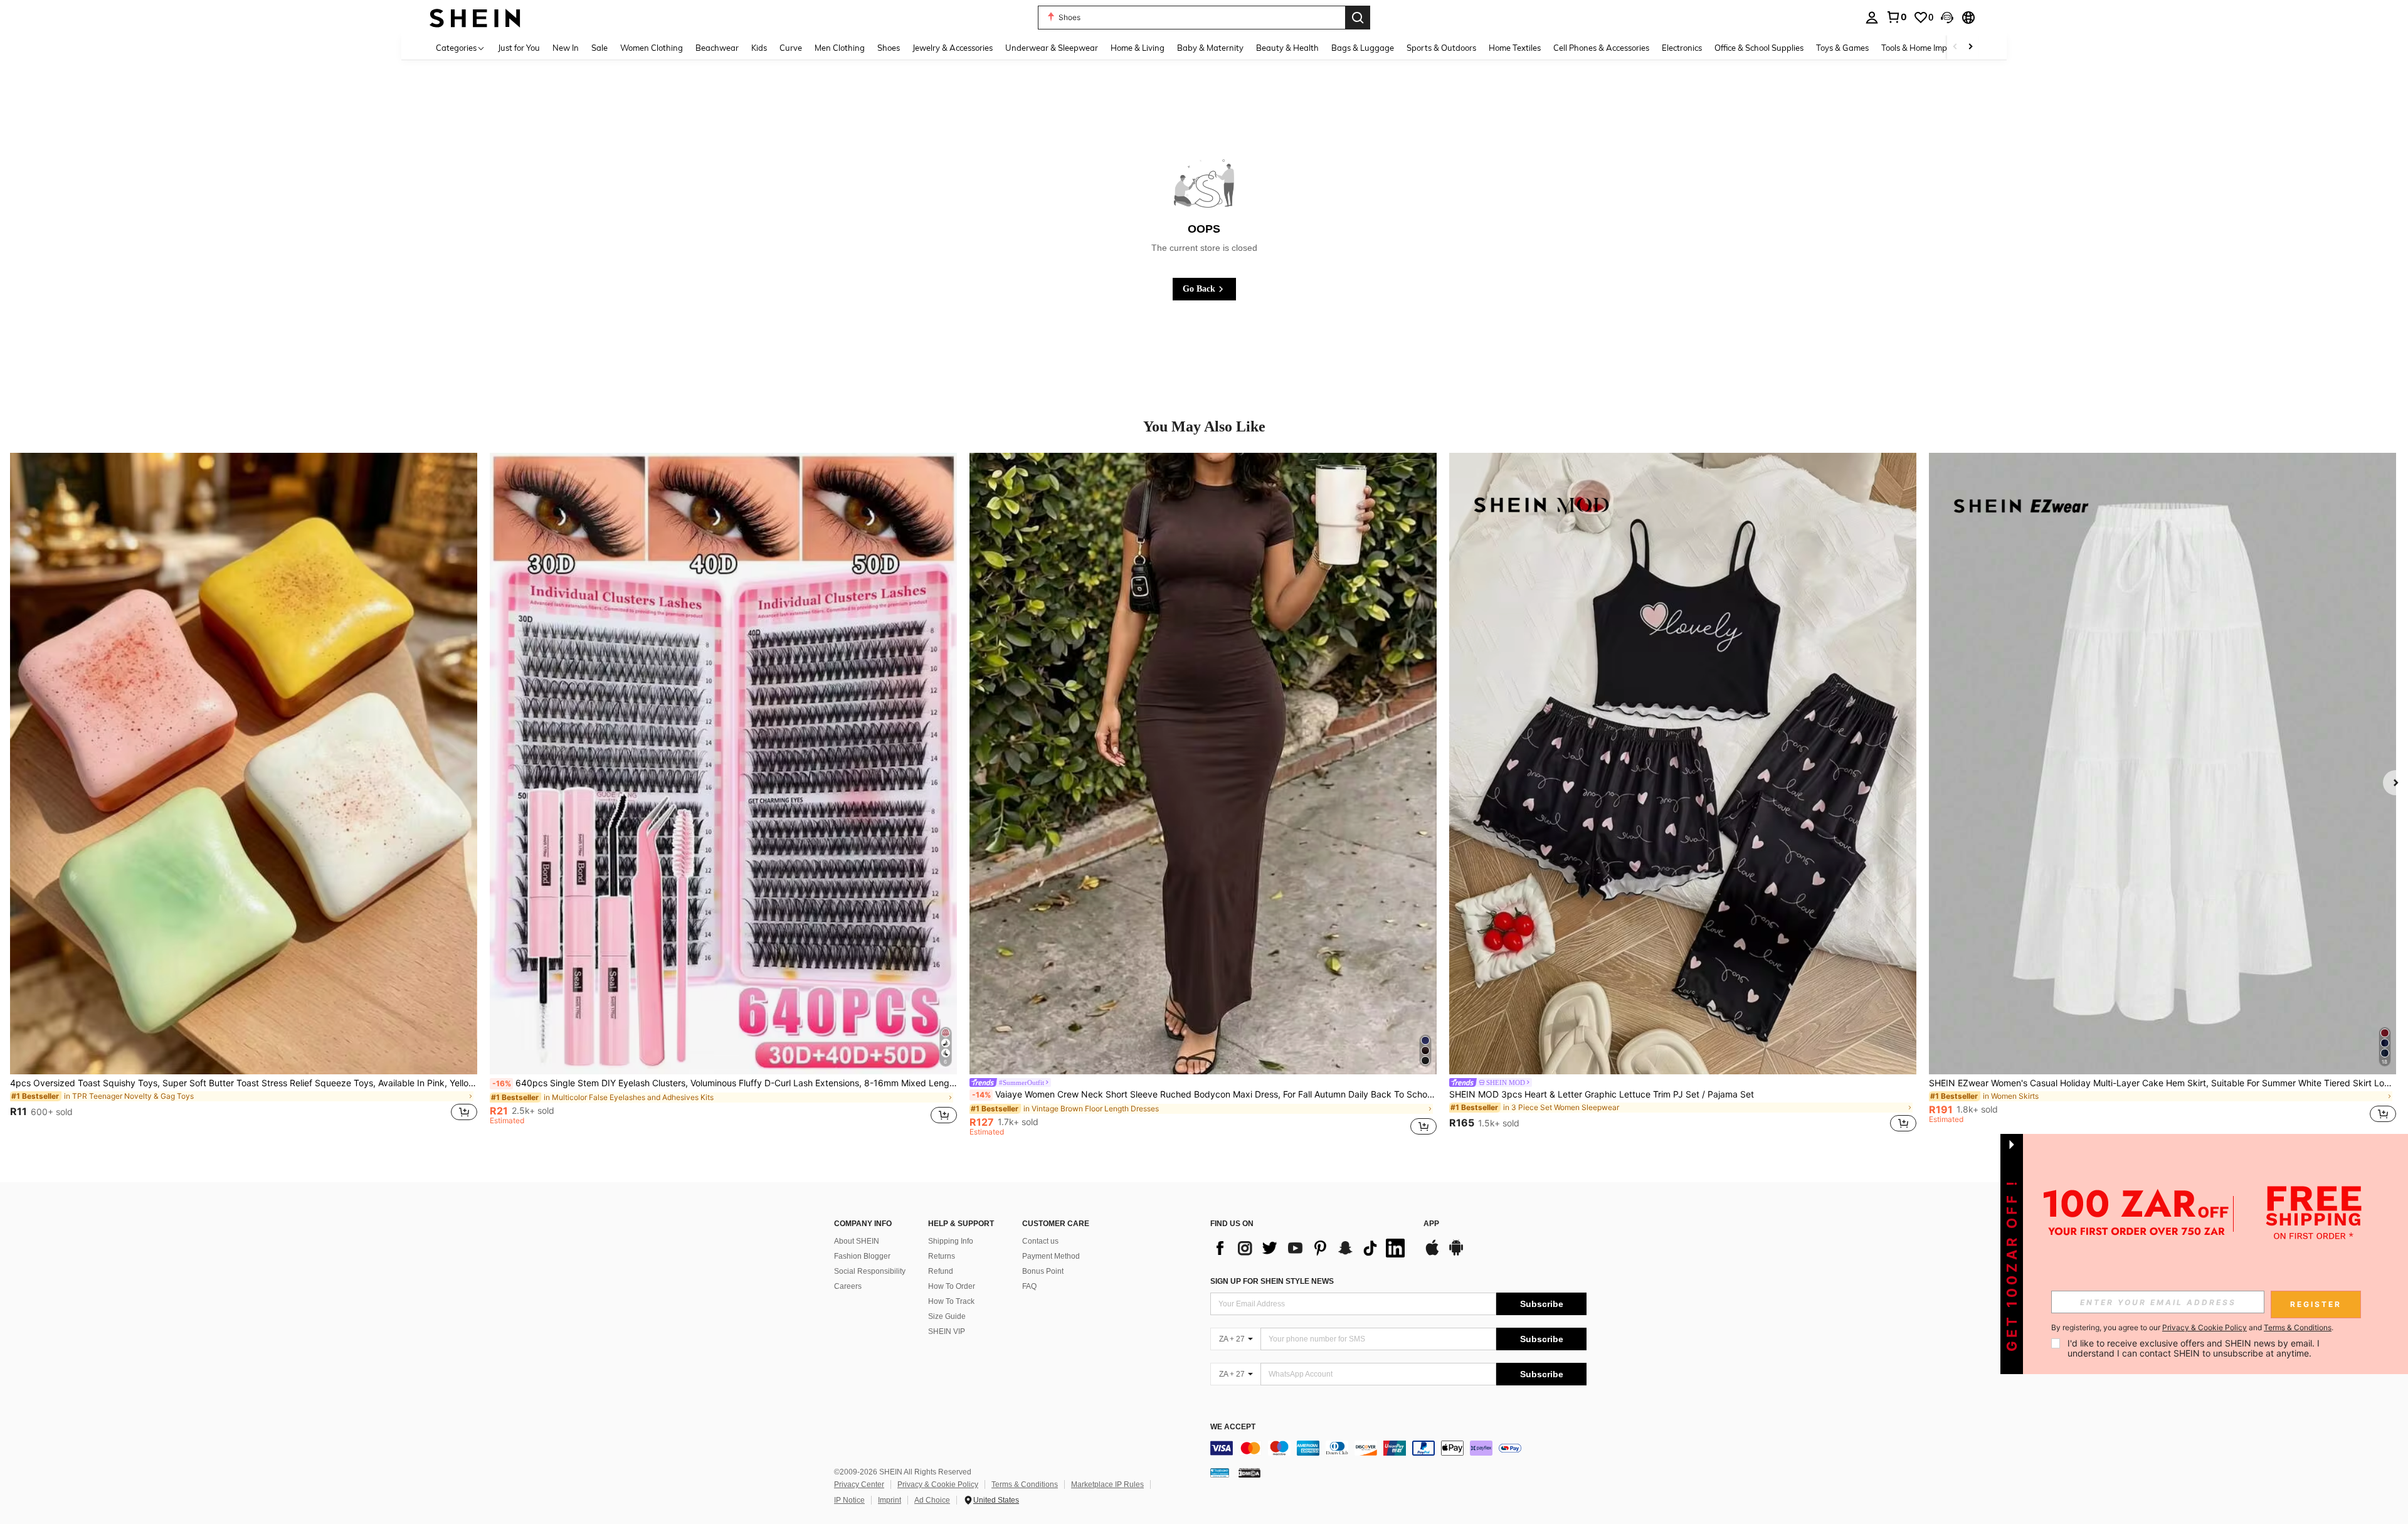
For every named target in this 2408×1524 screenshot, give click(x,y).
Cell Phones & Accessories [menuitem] (1601, 48)
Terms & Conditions (1025, 1484)
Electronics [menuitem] (1682, 48)
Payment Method (1051, 1256)
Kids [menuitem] (759, 48)
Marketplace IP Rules (1107, 1484)
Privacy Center (859, 1484)
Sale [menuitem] (599, 48)
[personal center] (1872, 18)
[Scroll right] (1970, 47)
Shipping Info (951, 1241)
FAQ (1029, 1286)
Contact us (1040, 1241)
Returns (942, 1256)
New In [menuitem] (566, 48)
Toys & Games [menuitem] (1842, 48)
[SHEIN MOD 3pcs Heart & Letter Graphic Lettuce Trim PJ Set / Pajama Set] (1683, 764)
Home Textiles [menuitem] (1515, 48)
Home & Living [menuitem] (1138, 48)
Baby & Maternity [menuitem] (1210, 48)
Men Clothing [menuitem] (840, 48)
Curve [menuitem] (791, 48)
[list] (1311, 1248)
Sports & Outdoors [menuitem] (1441, 48)
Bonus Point (1043, 1271)
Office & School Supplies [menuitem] (1759, 48)
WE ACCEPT (1233, 1427)
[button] (1947, 18)
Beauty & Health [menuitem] (1287, 48)
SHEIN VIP (947, 1331)
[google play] (1456, 1254)
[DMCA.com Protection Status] (1249, 1473)
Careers (848, 1286)
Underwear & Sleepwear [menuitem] (1052, 48)
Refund (941, 1271)
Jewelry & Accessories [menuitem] (953, 48)
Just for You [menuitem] (519, 48)
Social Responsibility (870, 1271)
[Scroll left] (1955, 47)
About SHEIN (857, 1241)
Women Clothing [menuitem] (652, 48)
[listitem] (244, 794)
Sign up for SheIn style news (1272, 1281)
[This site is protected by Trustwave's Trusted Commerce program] (1220, 1473)
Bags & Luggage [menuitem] (1363, 48)
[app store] (1432, 1254)
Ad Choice (932, 1500)
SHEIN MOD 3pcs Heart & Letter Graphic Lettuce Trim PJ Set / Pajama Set (1602, 1094)
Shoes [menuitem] (889, 48)
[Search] (1358, 18)
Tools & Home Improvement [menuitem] (1932, 48)
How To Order (952, 1286)
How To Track (951, 1301)
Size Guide (947, 1316)
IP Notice (849, 1500)
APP (1431, 1224)
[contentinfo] (1398, 1448)
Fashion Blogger (862, 1256)
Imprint (890, 1500)
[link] (1896, 17)
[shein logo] (475, 17)
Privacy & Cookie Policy (938, 1484)
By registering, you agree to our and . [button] (2192, 1328)
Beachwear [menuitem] (717, 48)
